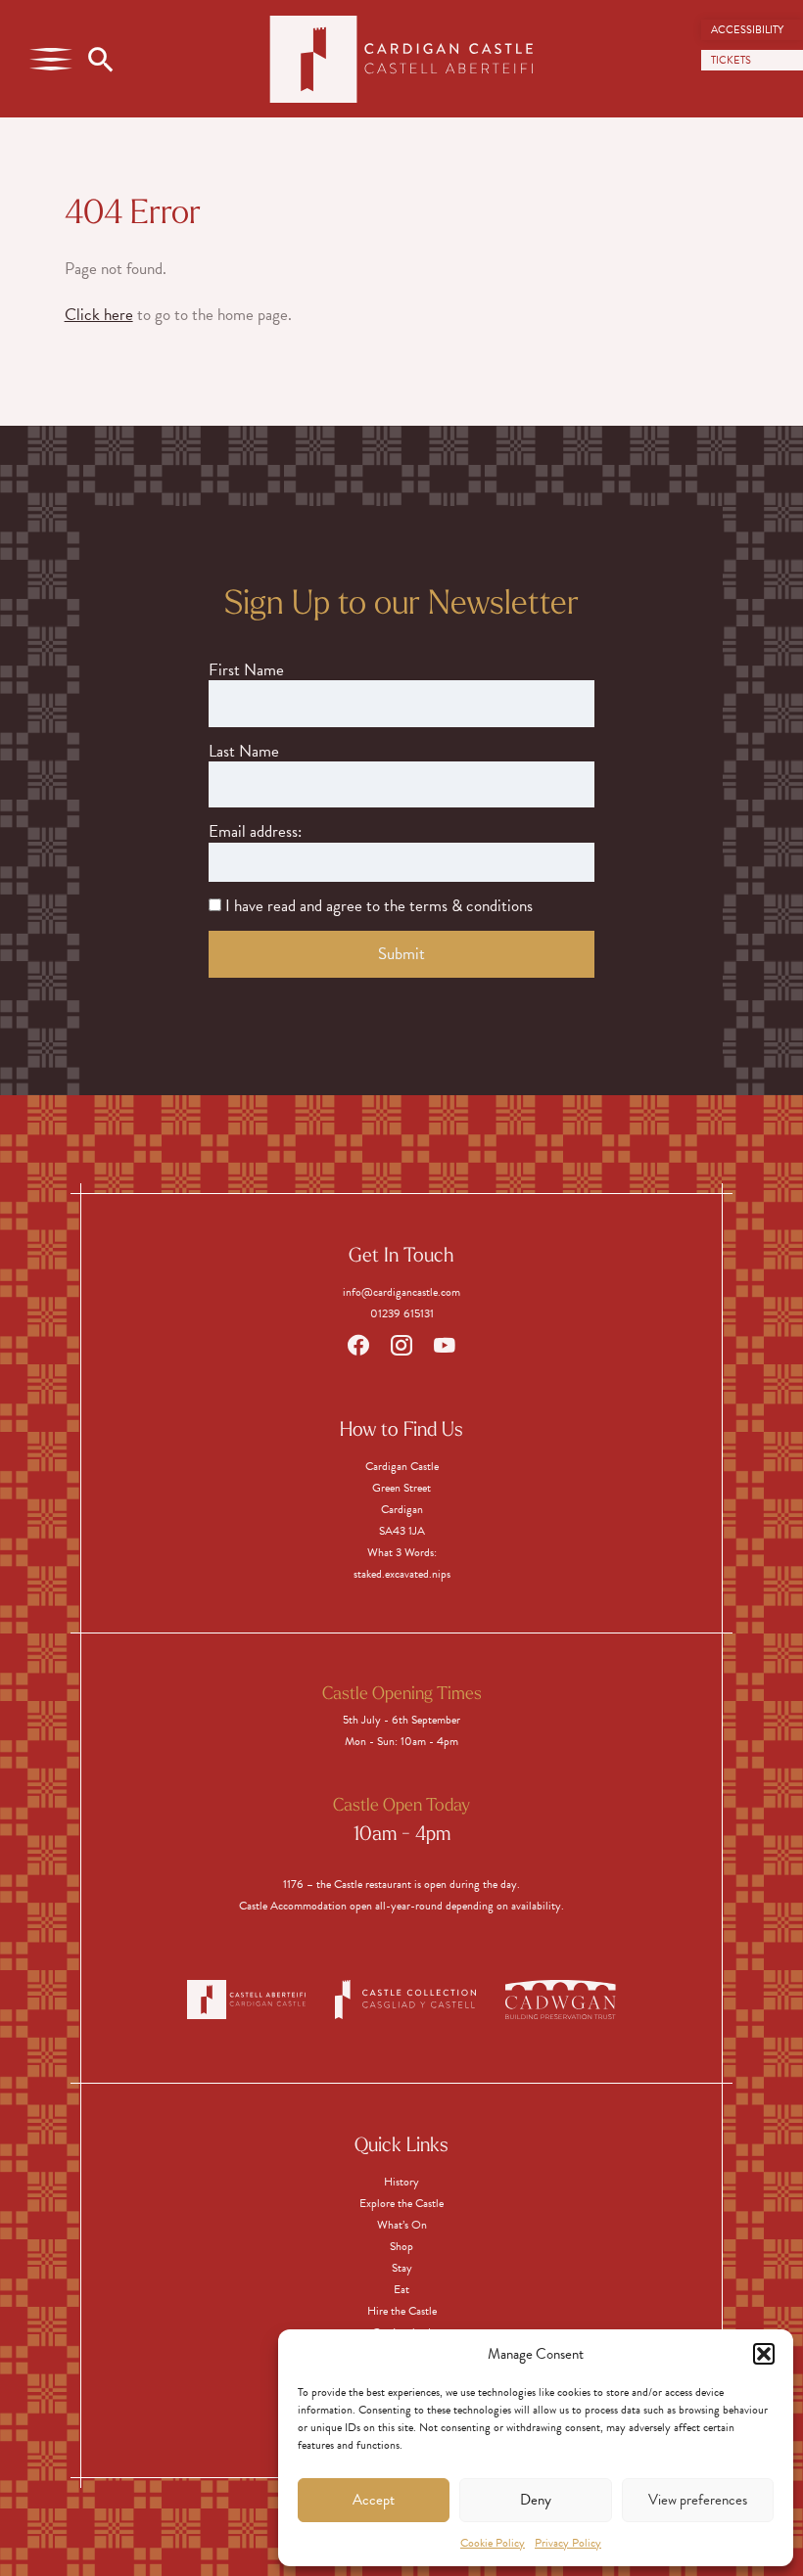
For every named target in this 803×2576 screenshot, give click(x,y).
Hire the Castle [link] (402, 2311)
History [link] (401, 2182)
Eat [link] (401, 2289)
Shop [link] (401, 2246)
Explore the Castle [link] (401, 2203)
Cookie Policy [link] (493, 2543)
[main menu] (51, 59)
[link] (752, 30)
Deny (536, 2500)
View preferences (698, 2500)
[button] (764, 2354)
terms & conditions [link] (471, 906)
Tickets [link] (731, 60)
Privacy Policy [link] (568, 2543)
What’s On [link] (402, 2225)
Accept (374, 2500)
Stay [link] (402, 2268)
